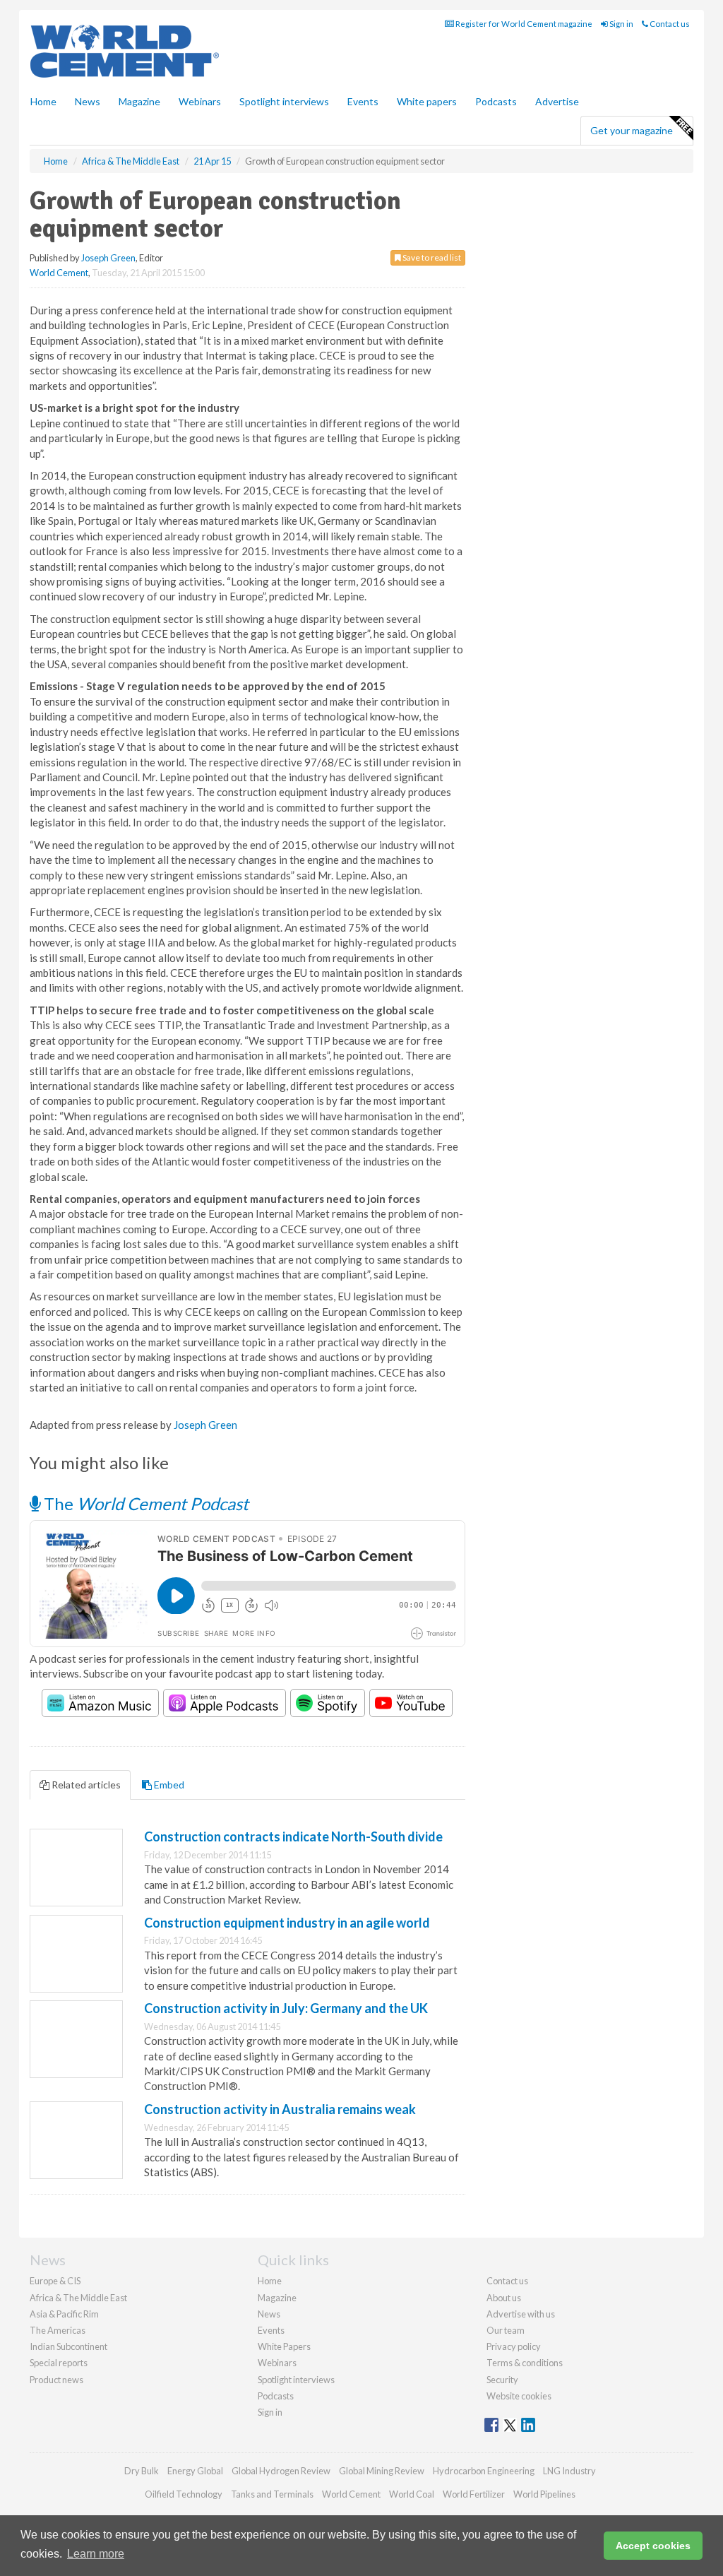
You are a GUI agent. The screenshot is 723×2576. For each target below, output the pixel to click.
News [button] (88, 101)
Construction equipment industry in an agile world (287, 1923)
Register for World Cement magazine (523, 24)
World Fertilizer (474, 2494)
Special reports (59, 2363)
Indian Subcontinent (68, 2346)
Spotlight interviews (284, 101)
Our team (506, 2330)
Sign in (621, 24)
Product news (56, 2380)
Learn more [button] (96, 2554)
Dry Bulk (142, 2471)
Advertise (557, 101)
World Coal (412, 2494)
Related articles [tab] (85, 1785)
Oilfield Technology (184, 2494)
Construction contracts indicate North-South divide (293, 1836)
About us (504, 2298)
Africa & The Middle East (78, 2298)
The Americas (58, 2330)
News (269, 2314)
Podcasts (496, 101)
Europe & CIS (55, 2281)
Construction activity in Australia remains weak (280, 2109)
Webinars (200, 101)
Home (43, 101)
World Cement (59, 273)
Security (502, 2380)
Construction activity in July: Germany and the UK (286, 2008)
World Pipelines (544, 2494)
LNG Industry (569, 2471)
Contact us (669, 24)
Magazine (139, 101)
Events (363, 101)
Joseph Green (108, 258)
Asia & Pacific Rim (64, 2314)
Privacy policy (514, 2346)
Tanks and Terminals (272, 2494)
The (144, 1503)
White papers (427, 101)
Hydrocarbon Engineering (484, 2471)
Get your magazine (632, 130)
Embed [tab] (168, 1785)
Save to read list (431, 257)
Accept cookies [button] (653, 2546)
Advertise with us (521, 2314)
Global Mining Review (382, 2471)
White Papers (284, 2346)
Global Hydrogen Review (281, 2471)
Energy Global (195, 2471)
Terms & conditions (525, 2363)
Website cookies (519, 2396)
